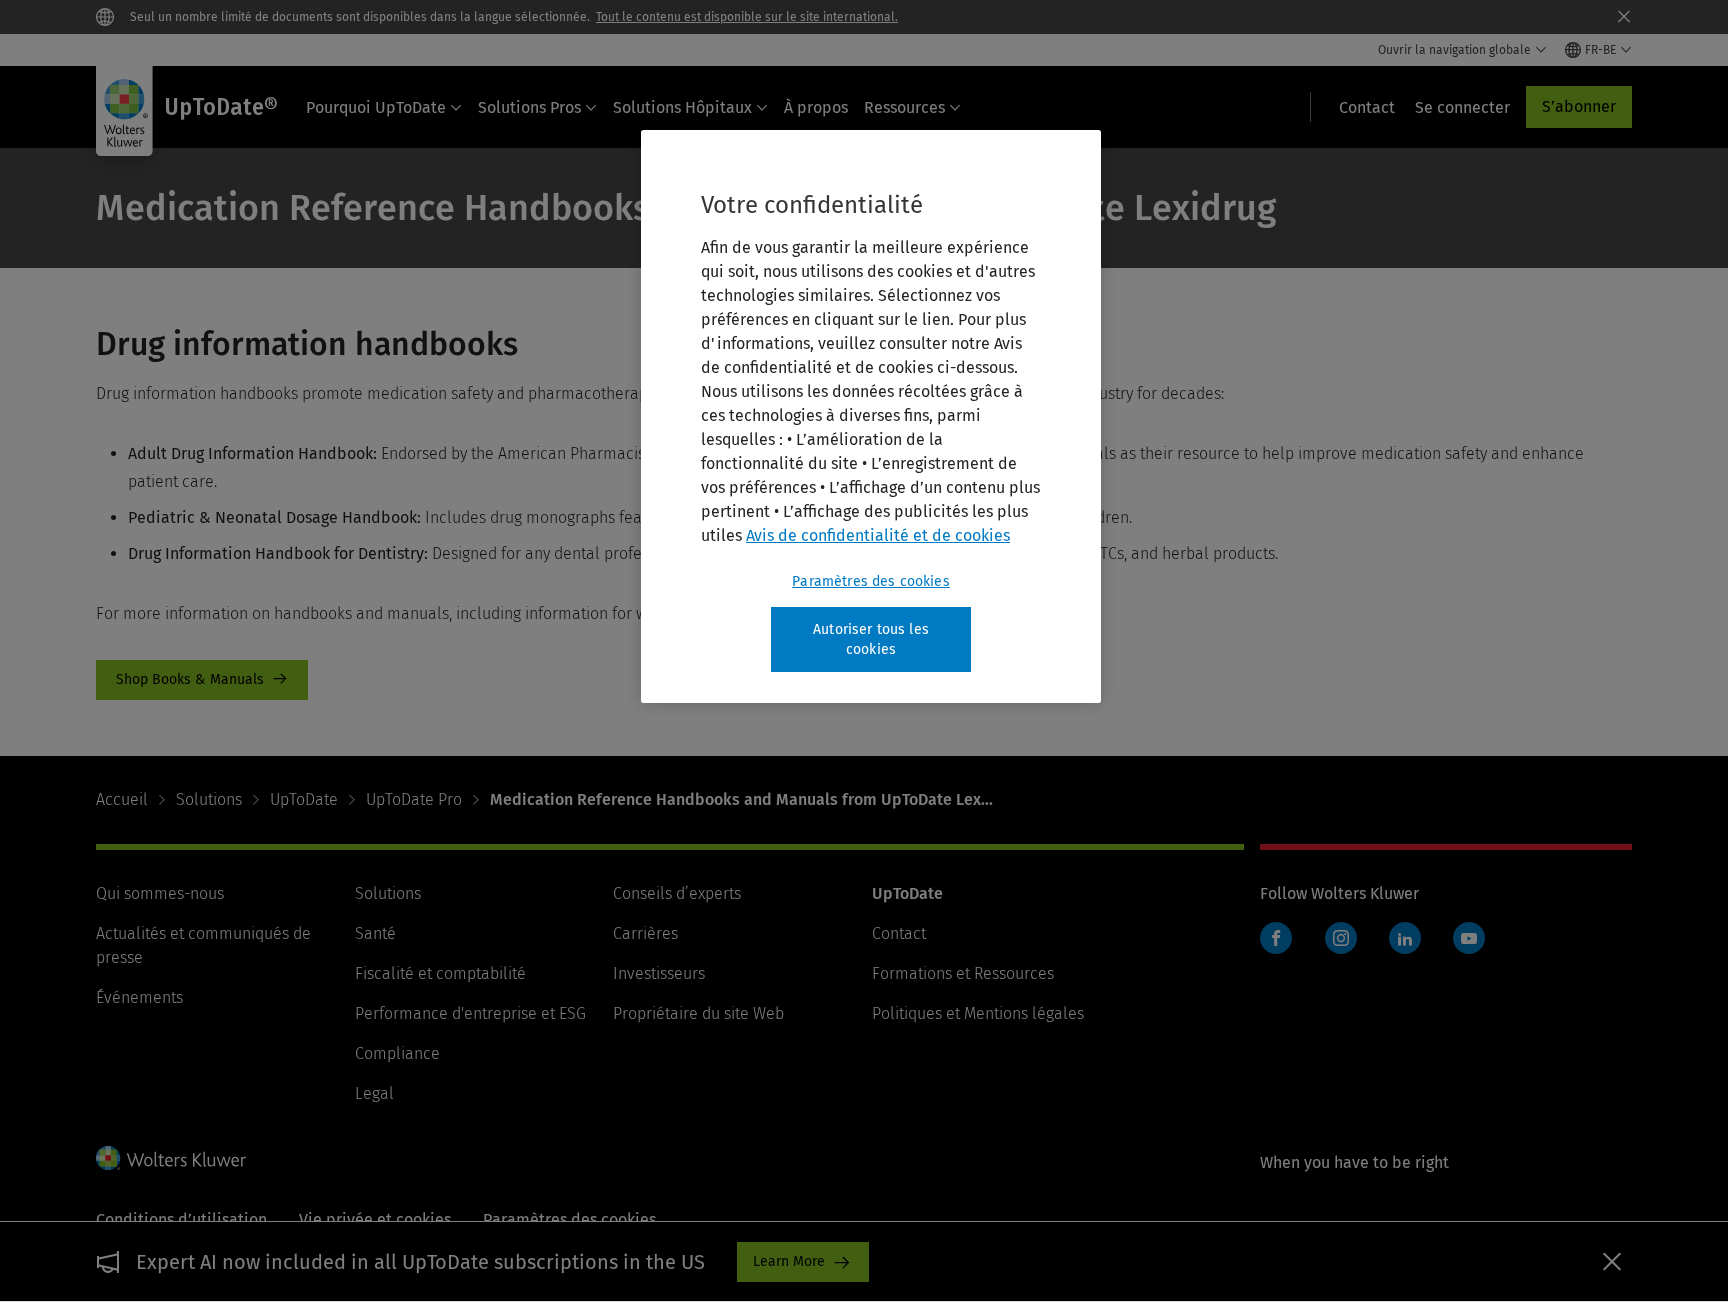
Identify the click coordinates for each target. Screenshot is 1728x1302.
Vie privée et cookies (375, 1219)
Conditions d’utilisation (181, 1219)
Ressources (904, 107)
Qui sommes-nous (160, 893)
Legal (374, 1093)
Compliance (397, 1053)
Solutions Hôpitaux (682, 107)
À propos (816, 107)
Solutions (209, 799)
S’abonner (1579, 106)
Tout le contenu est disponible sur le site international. (747, 17)
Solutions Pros (529, 107)
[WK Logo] (171, 1158)
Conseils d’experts (677, 893)
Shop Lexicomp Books (202, 680)
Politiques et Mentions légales (978, 1013)
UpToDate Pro (414, 799)
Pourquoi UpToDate (376, 107)
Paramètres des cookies (871, 581)
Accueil (122, 799)
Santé (375, 933)
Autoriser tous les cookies (871, 639)
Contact (899, 933)
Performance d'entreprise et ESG (470, 1013)
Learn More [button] (789, 1261)
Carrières (645, 933)
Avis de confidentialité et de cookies (878, 535)
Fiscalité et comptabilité (440, 973)
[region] (871, 416)
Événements (139, 997)
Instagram (1341, 938)
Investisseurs (659, 973)
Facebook (1276, 938)
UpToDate (304, 799)
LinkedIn (1405, 938)
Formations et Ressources (963, 973)
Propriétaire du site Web (698, 1013)
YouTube (1469, 938)
